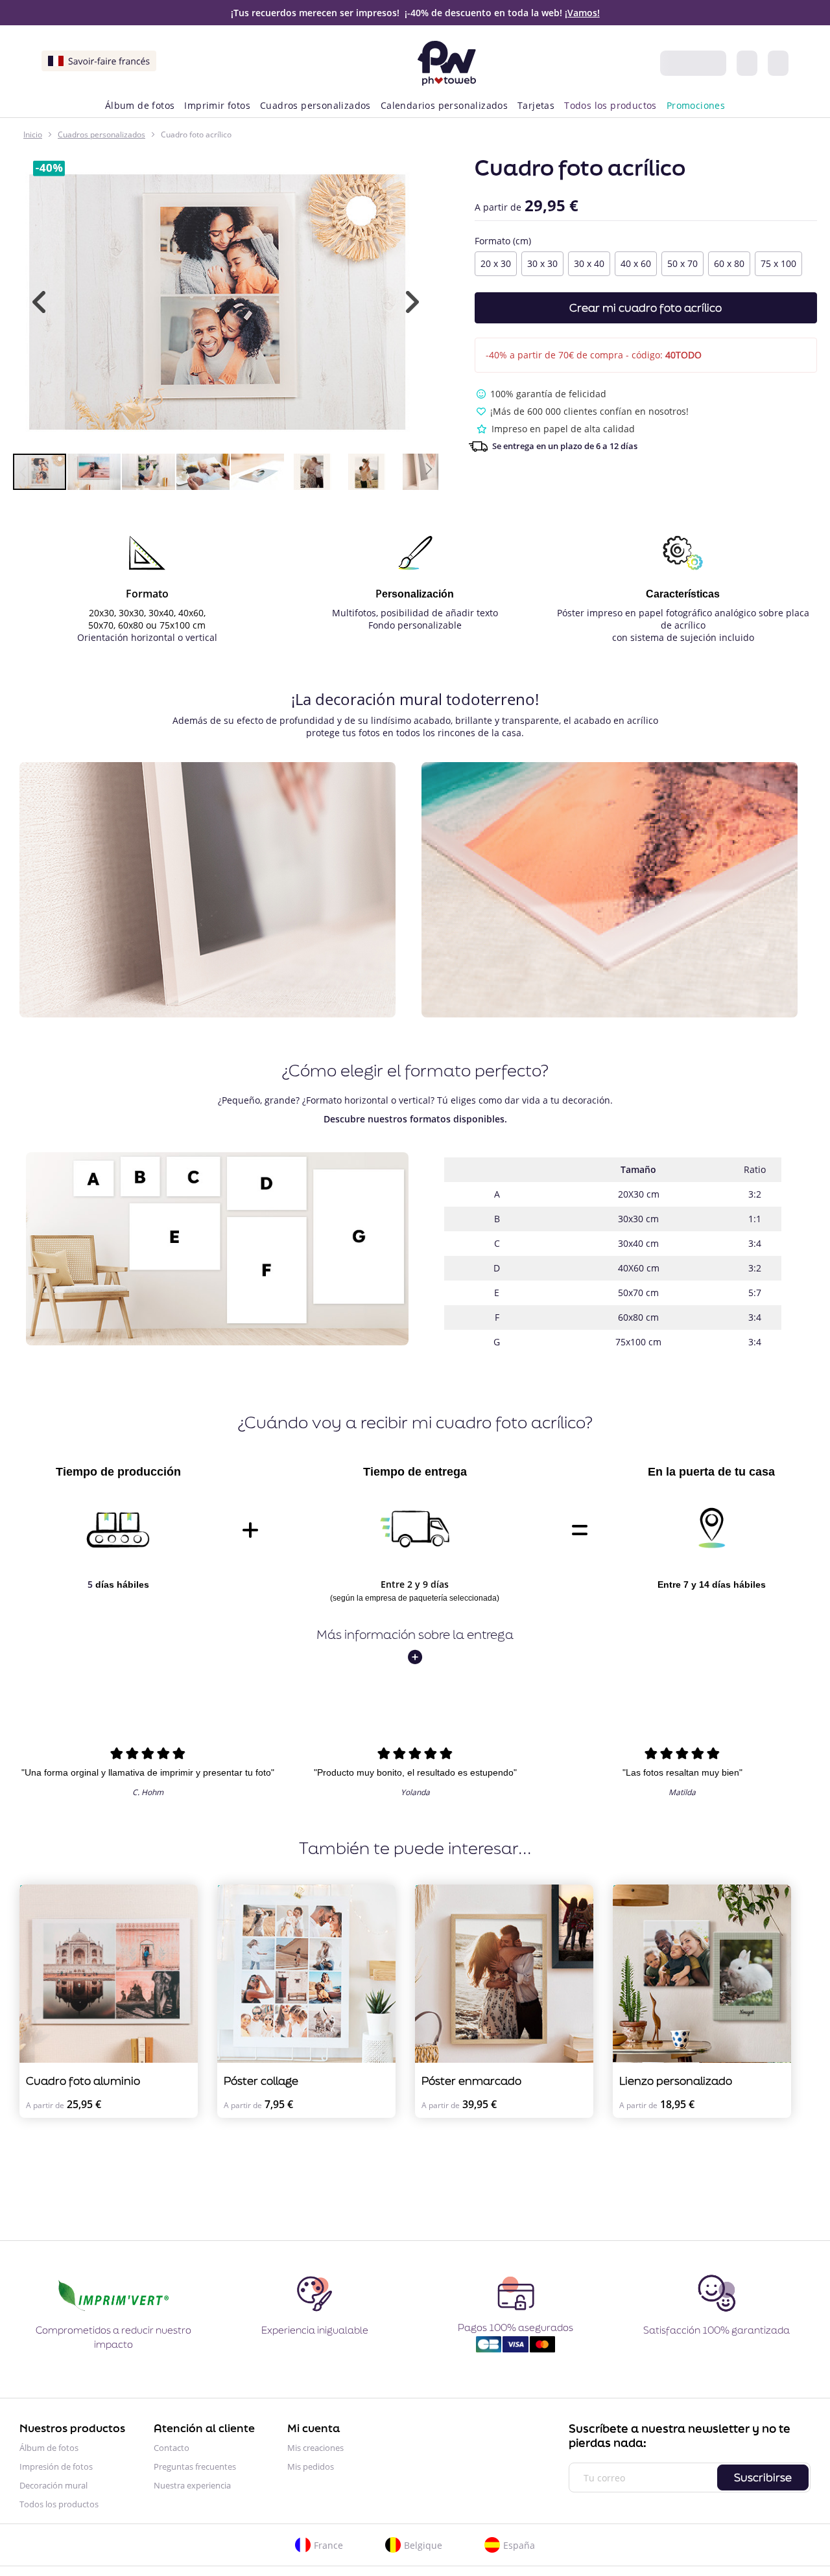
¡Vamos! (582, 13)
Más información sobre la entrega (415, 1634)
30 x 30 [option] (542, 263)
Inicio (33, 134)
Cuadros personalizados (101, 134)
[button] (39, 302)
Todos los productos (59, 2504)
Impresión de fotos (56, 2466)
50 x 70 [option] (682, 263)
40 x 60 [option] (636, 263)
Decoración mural (53, 2485)
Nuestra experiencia (192, 2485)
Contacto (172, 2448)
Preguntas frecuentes (195, 2466)
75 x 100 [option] (778, 263)
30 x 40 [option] (589, 263)
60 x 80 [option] (729, 263)
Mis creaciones (315, 2448)
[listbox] (646, 265)
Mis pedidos (311, 2466)
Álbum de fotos (49, 2448)
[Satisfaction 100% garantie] (717, 2311)
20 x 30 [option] (496, 263)
